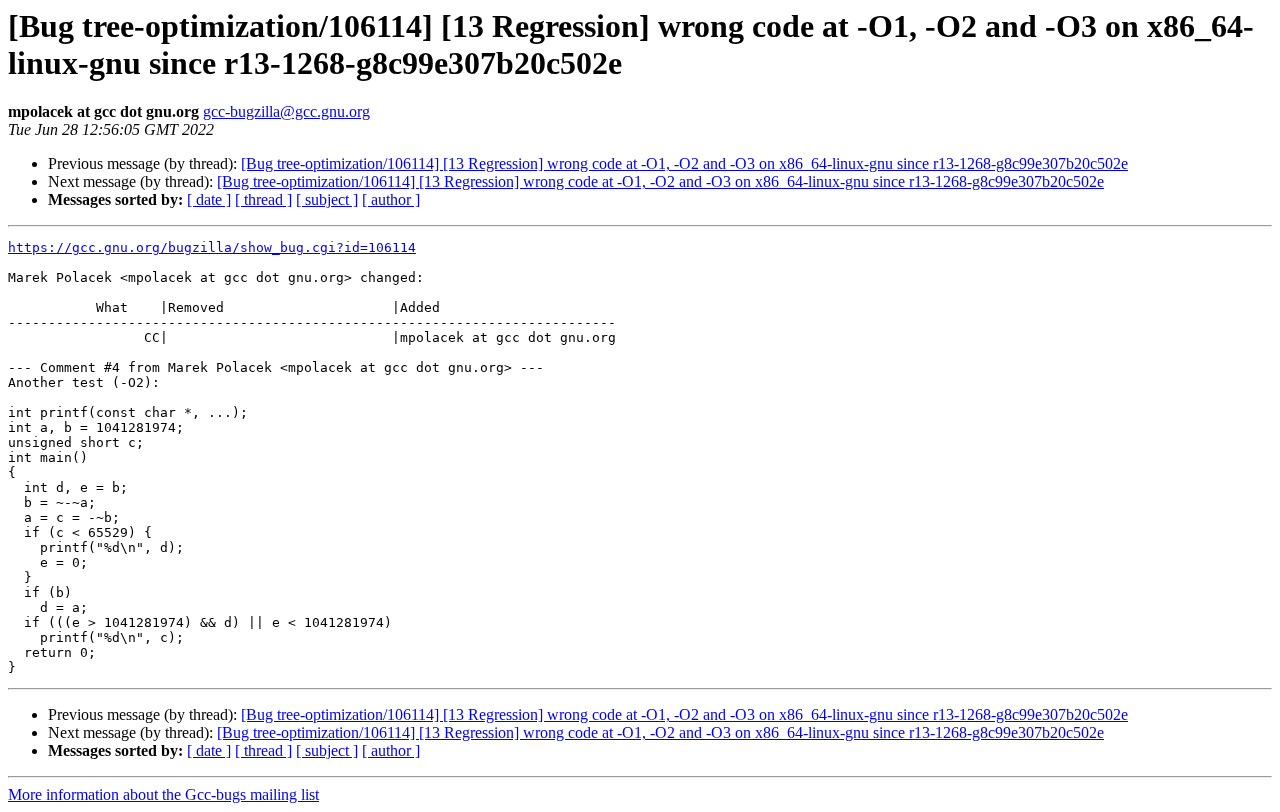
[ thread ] (263, 199)
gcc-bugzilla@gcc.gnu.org (286, 111)
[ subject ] (327, 199)
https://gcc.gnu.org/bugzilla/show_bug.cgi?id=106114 (212, 247)
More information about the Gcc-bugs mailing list (163, 794)
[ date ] (209, 199)
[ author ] (391, 199)
